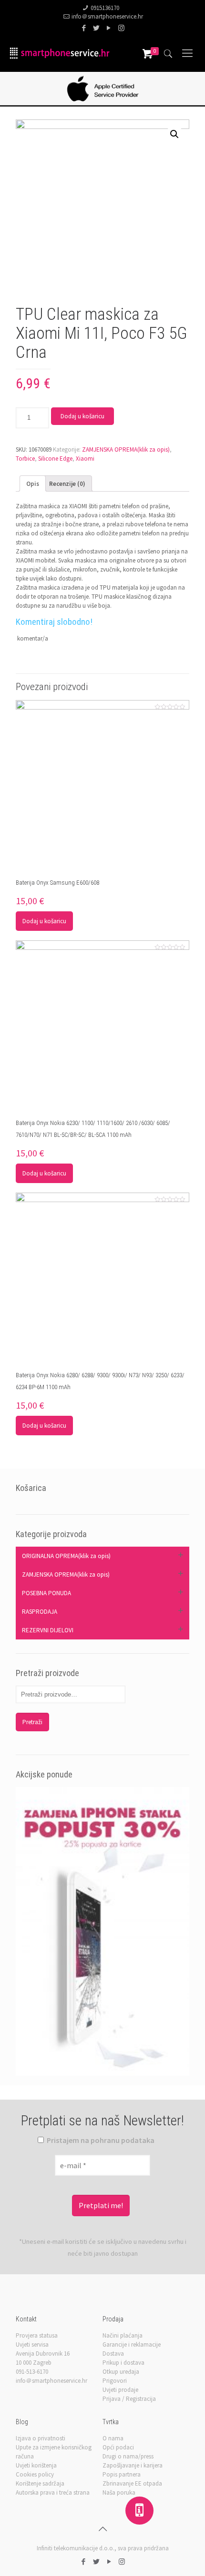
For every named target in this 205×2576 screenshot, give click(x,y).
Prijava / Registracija (129, 2399)
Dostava (113, 2354)
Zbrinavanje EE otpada (132, 2483)
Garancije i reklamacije (132, 2344)
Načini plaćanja (123, 2335)
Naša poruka (119, 2492)
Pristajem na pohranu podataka (100, 2140)
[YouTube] (109, 28)
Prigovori (115, 2381)
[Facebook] (84, 28)
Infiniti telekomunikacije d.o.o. (76, 2548)
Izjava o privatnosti (41, 2438)
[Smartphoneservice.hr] (60, 53)
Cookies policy (35, 2474)
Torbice (25, 459)
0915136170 (105, 8)
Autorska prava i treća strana (53, 2492)
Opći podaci (118, 2447)
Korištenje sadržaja (40, 2483)
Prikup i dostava (123, 2363)
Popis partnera (122, 2474)
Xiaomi (85, 459)
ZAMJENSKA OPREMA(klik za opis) (126, 449)
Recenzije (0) (67, 484)
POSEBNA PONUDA (46, 1593)
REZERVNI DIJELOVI (48, 1630)
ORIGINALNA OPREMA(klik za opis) (66, 1556)
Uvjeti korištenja (36, 2465)
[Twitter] (97, 28)
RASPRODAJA (40, 1612)
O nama (113, 2438)
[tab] (33, 484)
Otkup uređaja (121, 2372)
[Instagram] (121, 28)
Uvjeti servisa (32, 2344)
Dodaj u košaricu (82, 416)
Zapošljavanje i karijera (133, 2465)
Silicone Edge (55, 459)
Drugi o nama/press (128, 2456)
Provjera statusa (37, 2335)
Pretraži (32, 1722)
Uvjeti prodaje (120, 2390)
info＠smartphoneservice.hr (107, 16)
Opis (33, 484)
